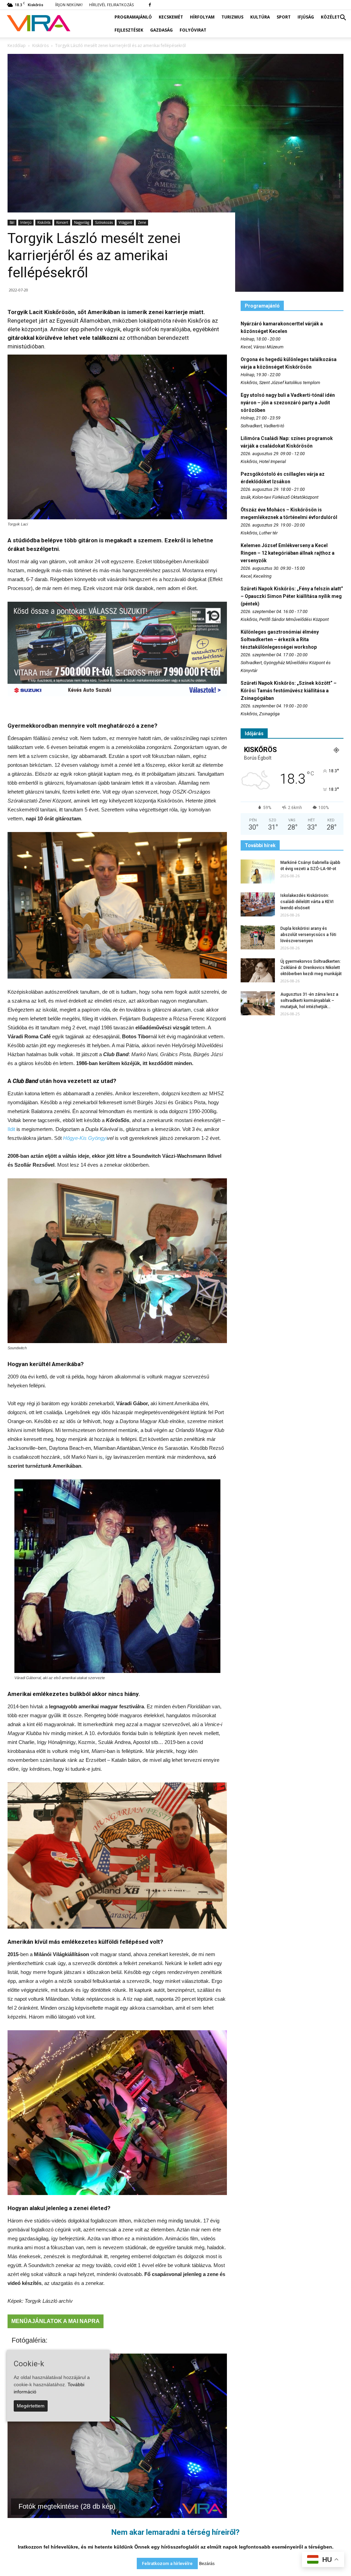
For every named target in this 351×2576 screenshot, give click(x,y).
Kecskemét (171, 17)
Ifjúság (306, 17)
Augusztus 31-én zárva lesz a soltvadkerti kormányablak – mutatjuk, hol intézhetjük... (309, 1001)
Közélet (330, 17)
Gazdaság (161, 30)
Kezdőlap (17, 45)
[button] (343, 18)
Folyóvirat (193, 30)
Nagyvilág (82, 222)
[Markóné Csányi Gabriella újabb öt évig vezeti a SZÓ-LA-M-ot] (258, 871)
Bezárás (207, 2564)
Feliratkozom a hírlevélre (167, 2563)
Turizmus (232, 17)
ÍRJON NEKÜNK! (69, 5)
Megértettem (31, 2406)
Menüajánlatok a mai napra (56, 2321)
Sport (284, 17)
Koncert (62, 222)
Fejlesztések (129, 30)
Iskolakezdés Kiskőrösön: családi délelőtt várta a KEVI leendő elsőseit (307, 902)
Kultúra (260, 17)
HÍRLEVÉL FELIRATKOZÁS (111, 5)
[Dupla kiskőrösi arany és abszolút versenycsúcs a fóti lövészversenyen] (258, 937)
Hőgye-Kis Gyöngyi (85, 1138)
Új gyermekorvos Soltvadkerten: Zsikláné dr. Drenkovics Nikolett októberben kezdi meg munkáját (311, 968)
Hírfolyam (202, 17)
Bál (12, 222)
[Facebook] (150, 5)
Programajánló (133, 17)
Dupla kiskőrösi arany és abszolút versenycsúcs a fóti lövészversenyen (308, 935)
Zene (142, 222)
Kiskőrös (44, 222)
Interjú (26, 222)
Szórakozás (104, 222)
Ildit (11, 1129)
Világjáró (125, 222)
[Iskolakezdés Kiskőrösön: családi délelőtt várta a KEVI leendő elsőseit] (258, 904)
